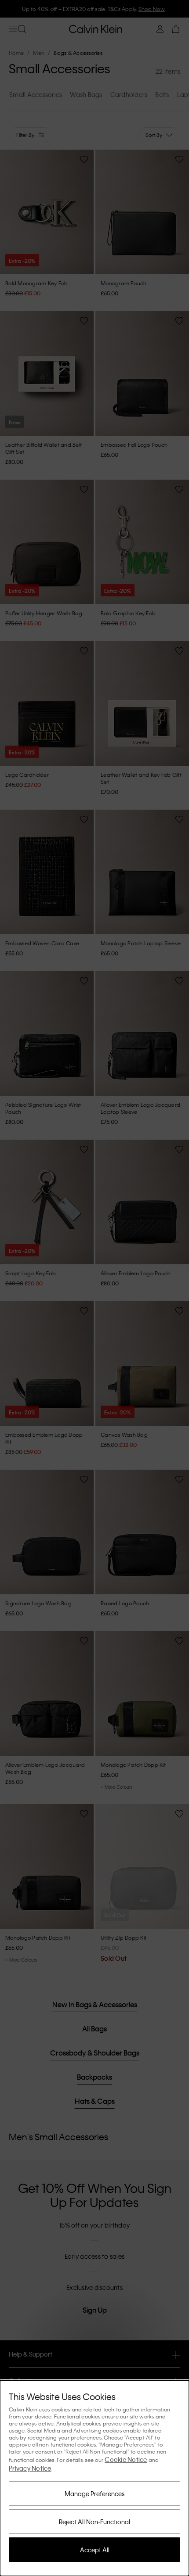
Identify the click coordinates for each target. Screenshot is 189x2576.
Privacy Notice (30, 2468)
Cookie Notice (126, 2459)
